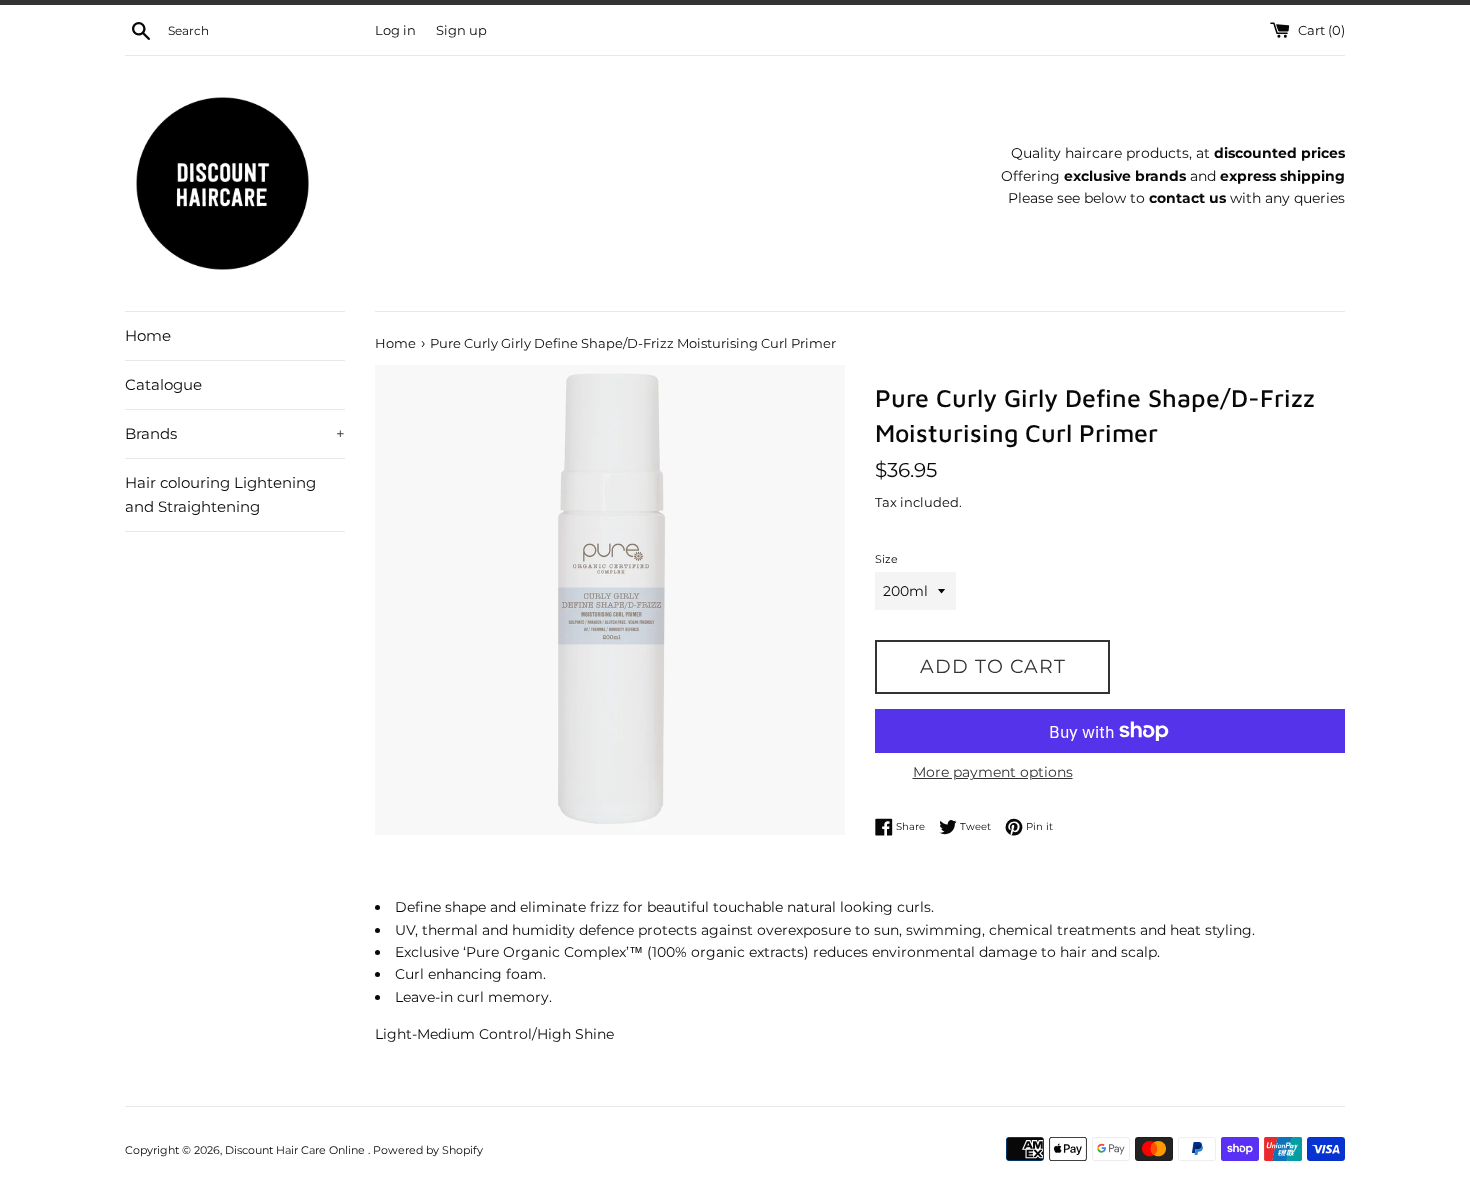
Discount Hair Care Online (296, 1150)
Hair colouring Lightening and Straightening (220, 494)
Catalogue (163, 384)
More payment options (993, 772)
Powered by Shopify (428, 1150)
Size (886, 559)
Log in (395, 30)
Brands (235, 433)
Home (148, 335)
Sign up (461, 30)
